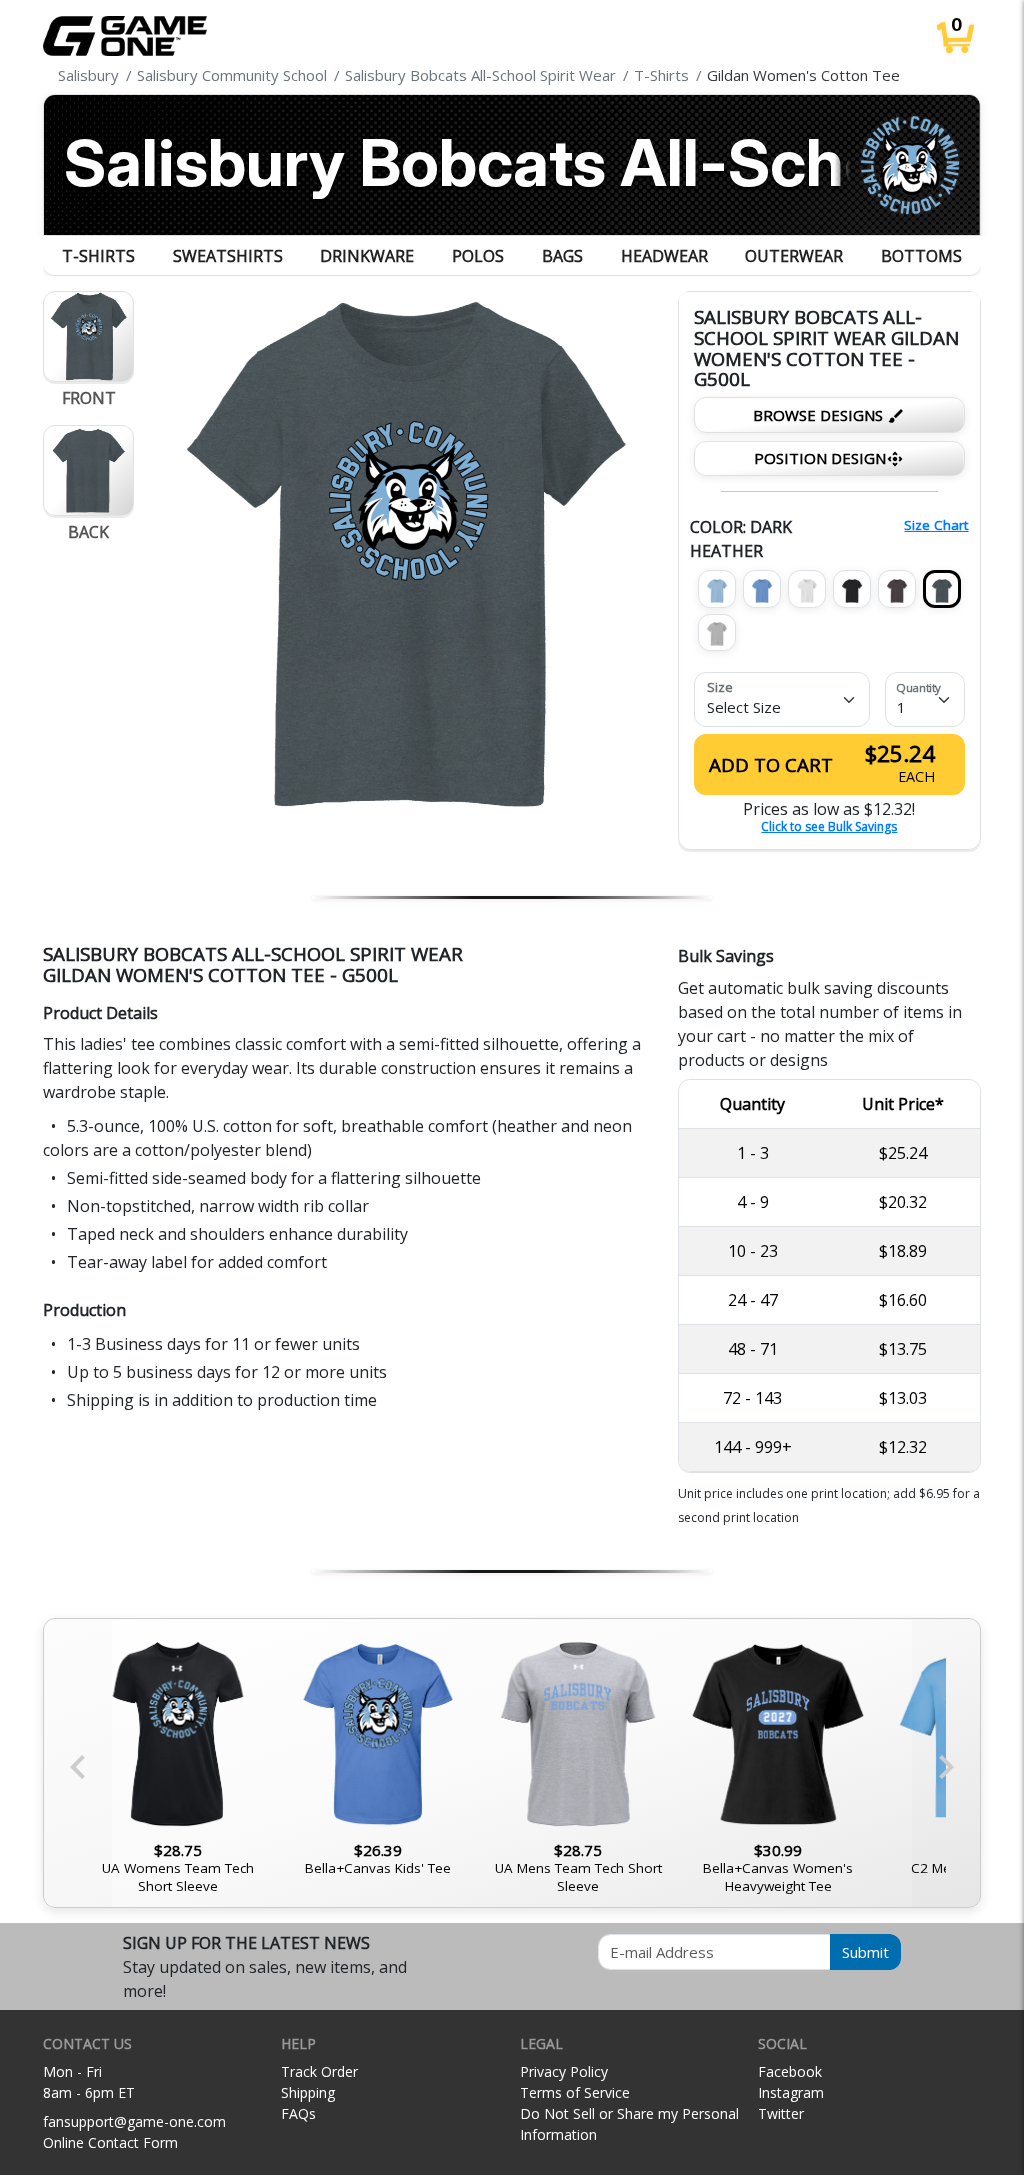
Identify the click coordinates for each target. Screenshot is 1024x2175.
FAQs (298, 2113)
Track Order (319, 2071)
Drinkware (367, 256)
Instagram (791, 2092)
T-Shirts (98, 256)
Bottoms (921, 256)
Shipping (308, 2092)
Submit (865, 1952)
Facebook (790, 2071)
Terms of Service (575, 2092)
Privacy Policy (564, 2071)
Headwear (664, 256)
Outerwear (794, 256)
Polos (478, 256)
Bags (562, 256)
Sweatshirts (228, 256)
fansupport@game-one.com (134, 2121)
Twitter (781, 2113)
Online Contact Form (110, 2142)
